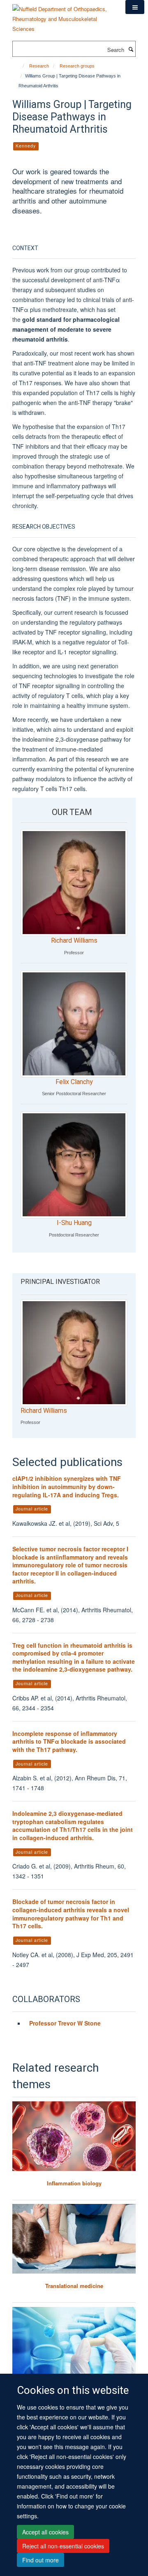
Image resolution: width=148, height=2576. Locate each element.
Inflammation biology (74, 2183)
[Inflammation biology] (74, 2136)
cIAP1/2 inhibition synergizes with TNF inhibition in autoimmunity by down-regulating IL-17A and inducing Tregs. (67, 1486)
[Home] (20, 66)
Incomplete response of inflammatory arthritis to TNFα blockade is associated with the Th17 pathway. (69, 1741)
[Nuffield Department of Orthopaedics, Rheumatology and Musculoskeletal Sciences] (63, 16)
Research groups (77, 66)
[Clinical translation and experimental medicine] (74, 2342)
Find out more (40, 2560)
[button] (135, 7)
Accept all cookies (45, 2532)
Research (39, 66)
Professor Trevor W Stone (66, 2023)
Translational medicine (74, 2286)
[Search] (131, 49)
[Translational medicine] (74, 2239)
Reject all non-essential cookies (63, 2546)
